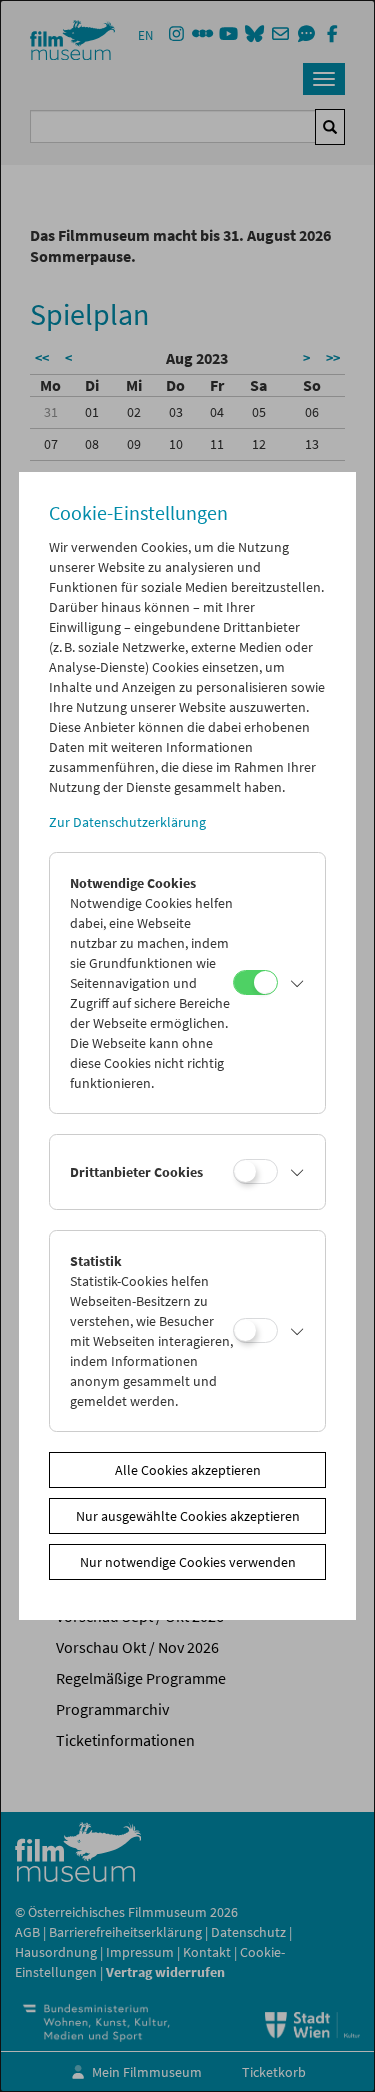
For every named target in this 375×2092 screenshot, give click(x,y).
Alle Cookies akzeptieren (188, 1470)
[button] (297, 983)
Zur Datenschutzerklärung (127, 822)
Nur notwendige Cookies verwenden (188, 1562)
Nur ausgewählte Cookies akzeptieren (188, 1516)
